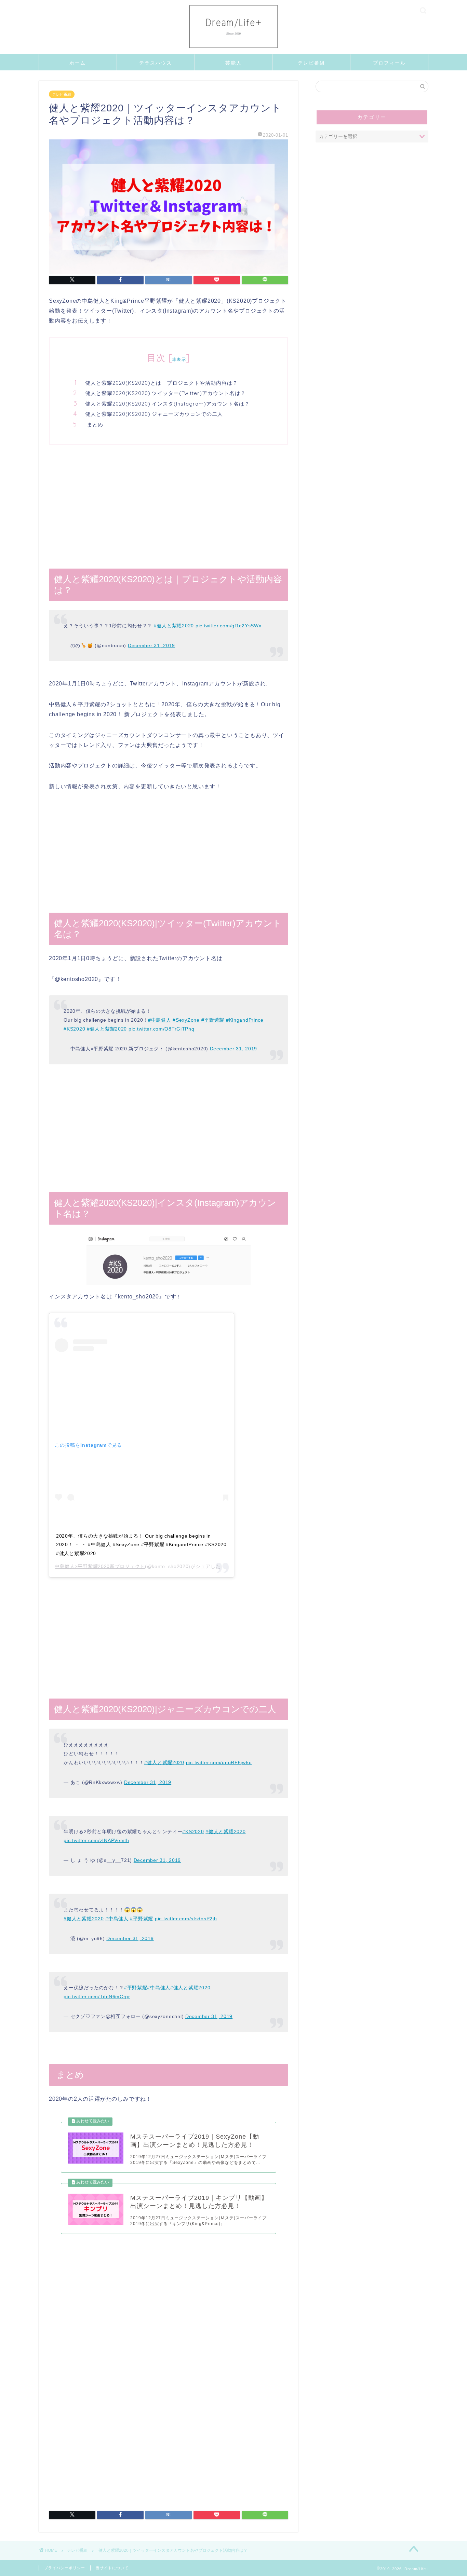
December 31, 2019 (151, 645)
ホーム (78, 63)
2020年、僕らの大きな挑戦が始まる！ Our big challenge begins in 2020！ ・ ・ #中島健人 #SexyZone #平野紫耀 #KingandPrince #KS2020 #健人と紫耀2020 (141, 1545)
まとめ (94, 425)
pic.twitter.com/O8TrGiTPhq (162, 1029)
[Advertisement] (169, 507)
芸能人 (233, 63)
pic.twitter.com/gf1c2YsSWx (229, 626)
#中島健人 (160, 1020)
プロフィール (389, 63)
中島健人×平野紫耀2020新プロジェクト (100, 1566)
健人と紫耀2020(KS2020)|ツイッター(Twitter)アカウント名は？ (165, 393)
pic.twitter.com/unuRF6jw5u (219, 1762)
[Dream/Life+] (233, 52)
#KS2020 (74, 1029)
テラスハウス (156, 63)
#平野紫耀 (213, 1020)
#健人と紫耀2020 (174, 626)
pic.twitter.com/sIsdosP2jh (186, 1919)
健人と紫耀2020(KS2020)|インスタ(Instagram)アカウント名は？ (168, 404)
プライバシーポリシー (65, 2568)
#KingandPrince (245, 1020)
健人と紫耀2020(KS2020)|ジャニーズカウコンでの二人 (154, 414)
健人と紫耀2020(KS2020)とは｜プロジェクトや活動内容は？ (162, 383)
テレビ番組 (311, 63)
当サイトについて (112, 2568)
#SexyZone (186, 1020)
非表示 (179, 359)
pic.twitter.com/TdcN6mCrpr (97, 1996)
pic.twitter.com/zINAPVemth (96, 1840)
